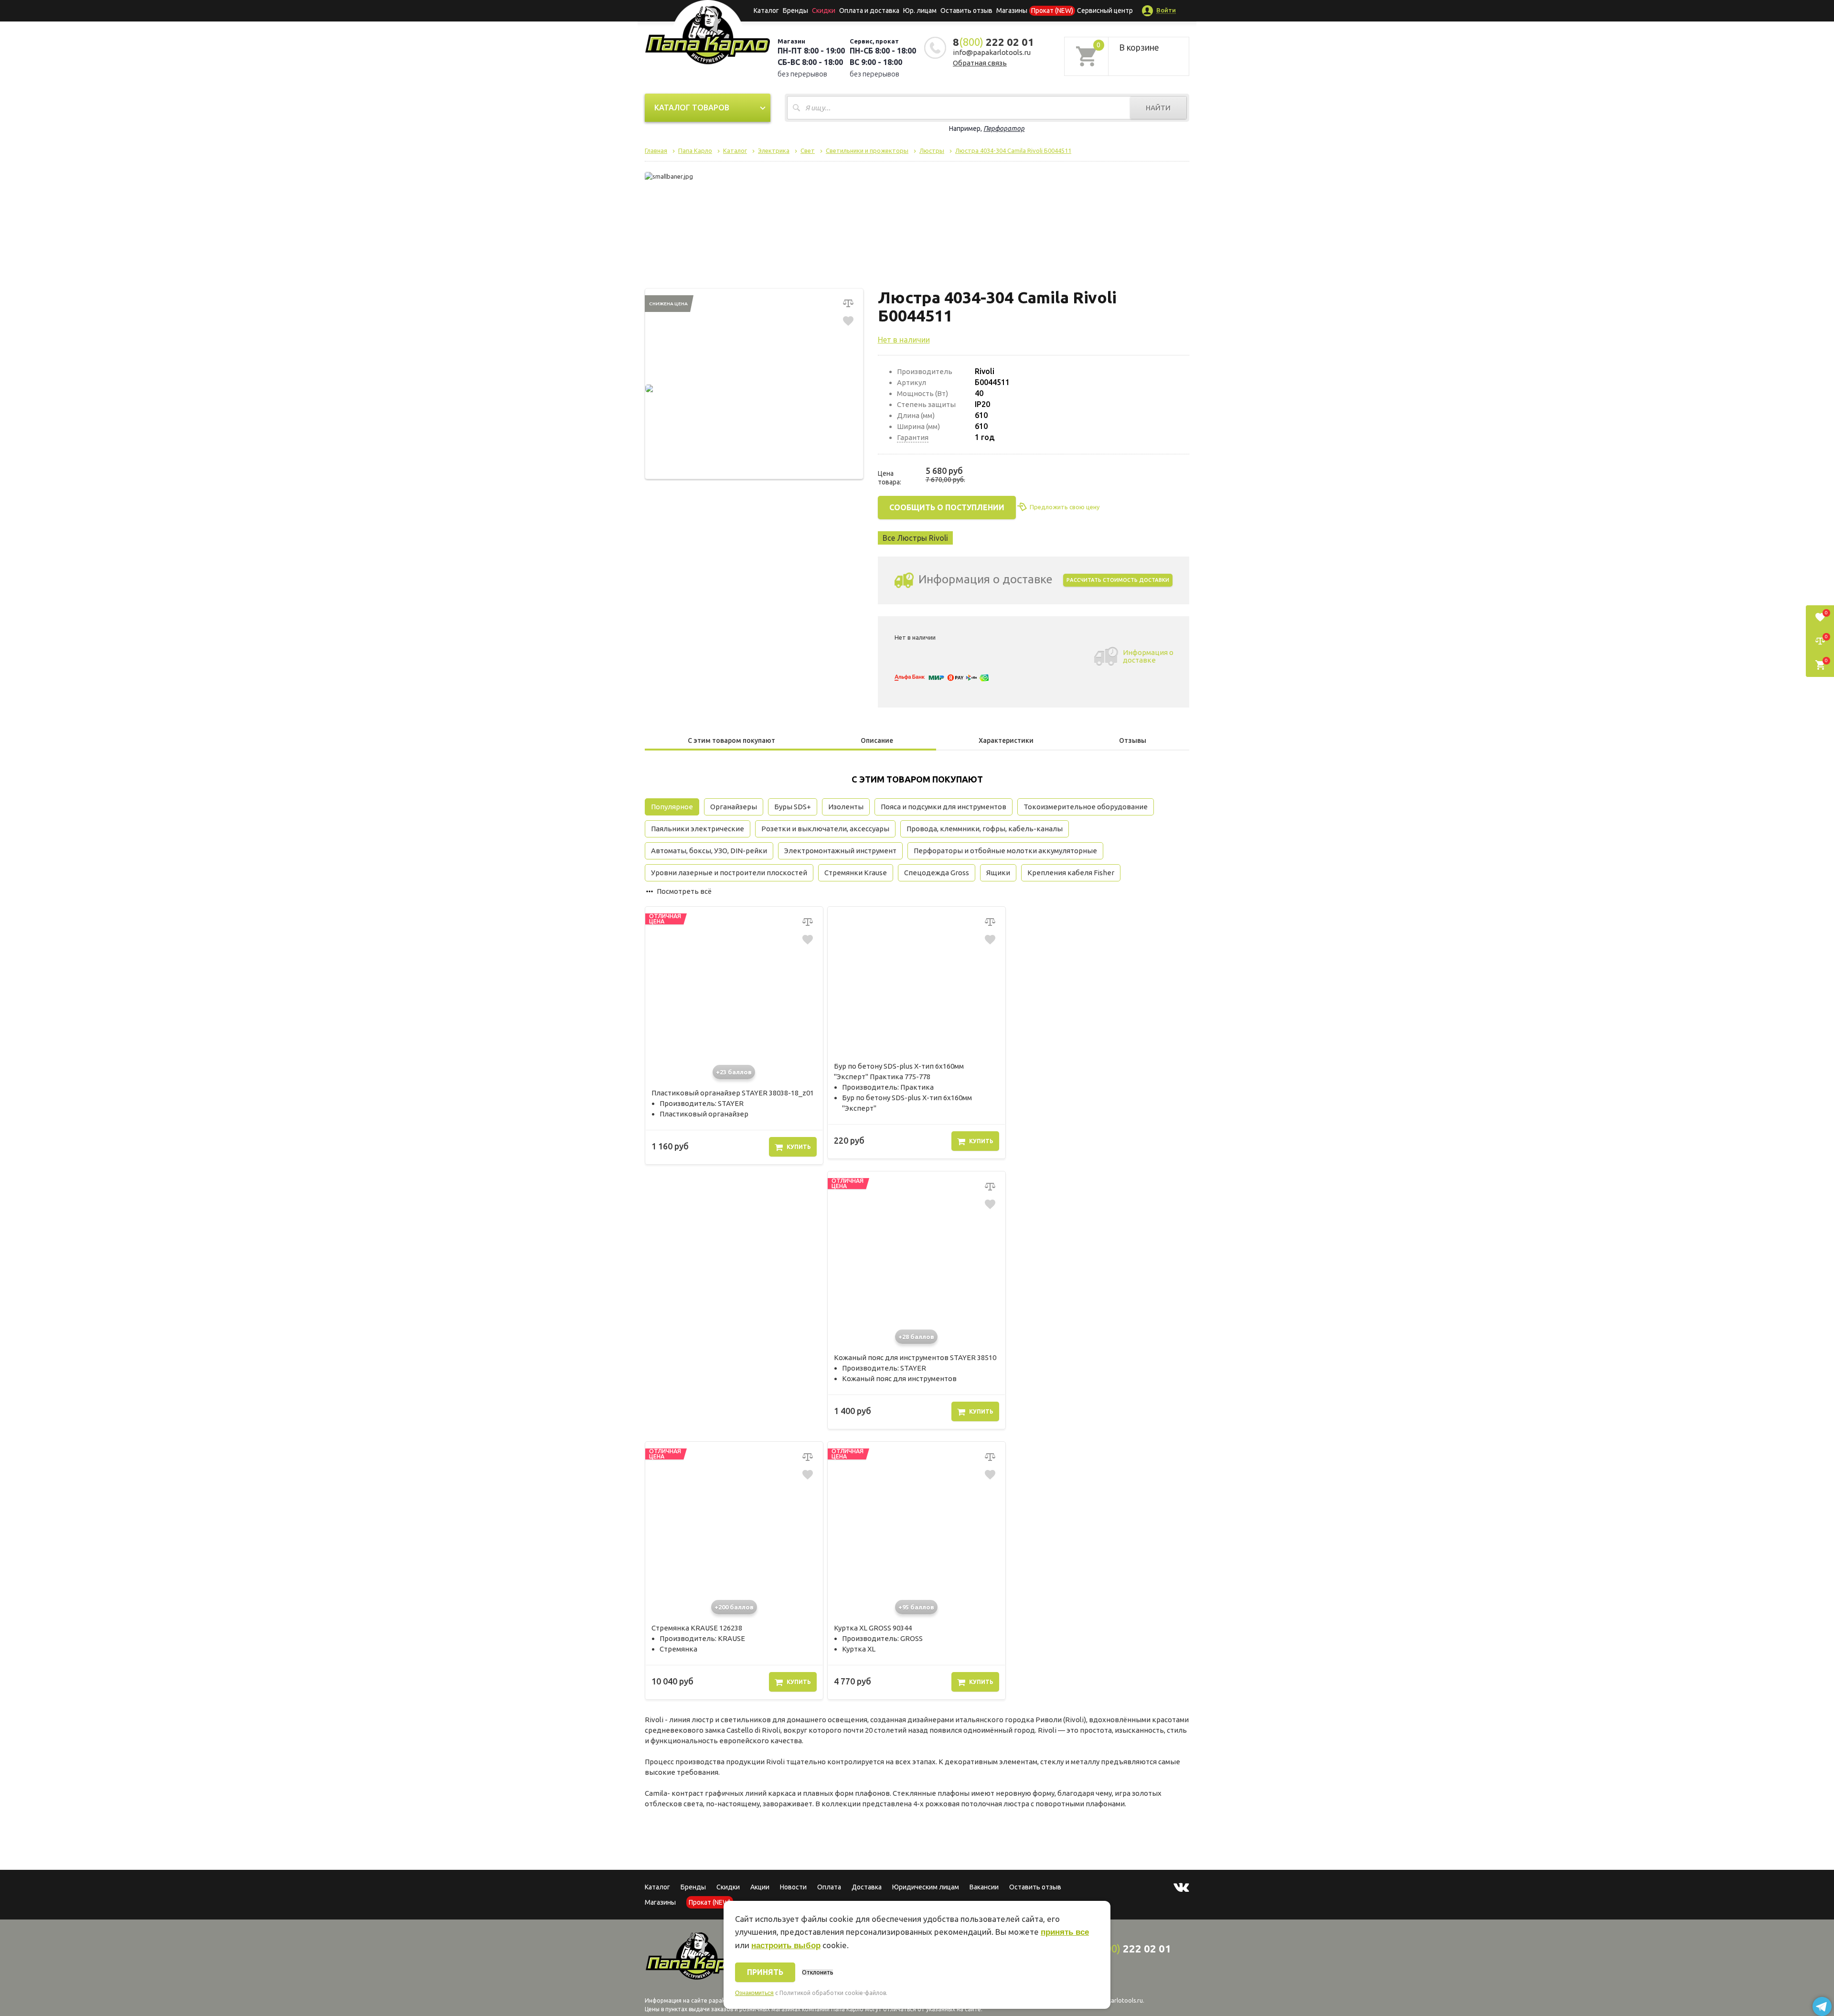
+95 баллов (916, 1607)
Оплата (829, 1887)
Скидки (728, 1887)
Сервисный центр (1105, 11)
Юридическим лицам (926, 1887)
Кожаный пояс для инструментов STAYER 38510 (915, 1357)
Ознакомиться (754, 1993)
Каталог (766, 11)
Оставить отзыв (966, 11)
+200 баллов (734, 1607)
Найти (1158, 108)
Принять (765, 1972)
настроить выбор (786, 1946)
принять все (1065, 1932)
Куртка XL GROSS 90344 (873, 1628)
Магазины (660, 1902)
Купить (799, 1147)
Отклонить (817, 1972)
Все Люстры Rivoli (915, 538)
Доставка (867, 1887)
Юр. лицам (920, 11)
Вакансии (984, 1887)
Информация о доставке (1148, 656)
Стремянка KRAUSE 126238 (697, 1628)
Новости (793, 1887)
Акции (760, 1887)
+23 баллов (734, 1072)
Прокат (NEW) (1052, 11)
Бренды (795, 11)
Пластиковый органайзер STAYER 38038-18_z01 (733, 1093)
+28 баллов (916, 1337)
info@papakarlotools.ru (992, 52)
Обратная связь (980, 63)
